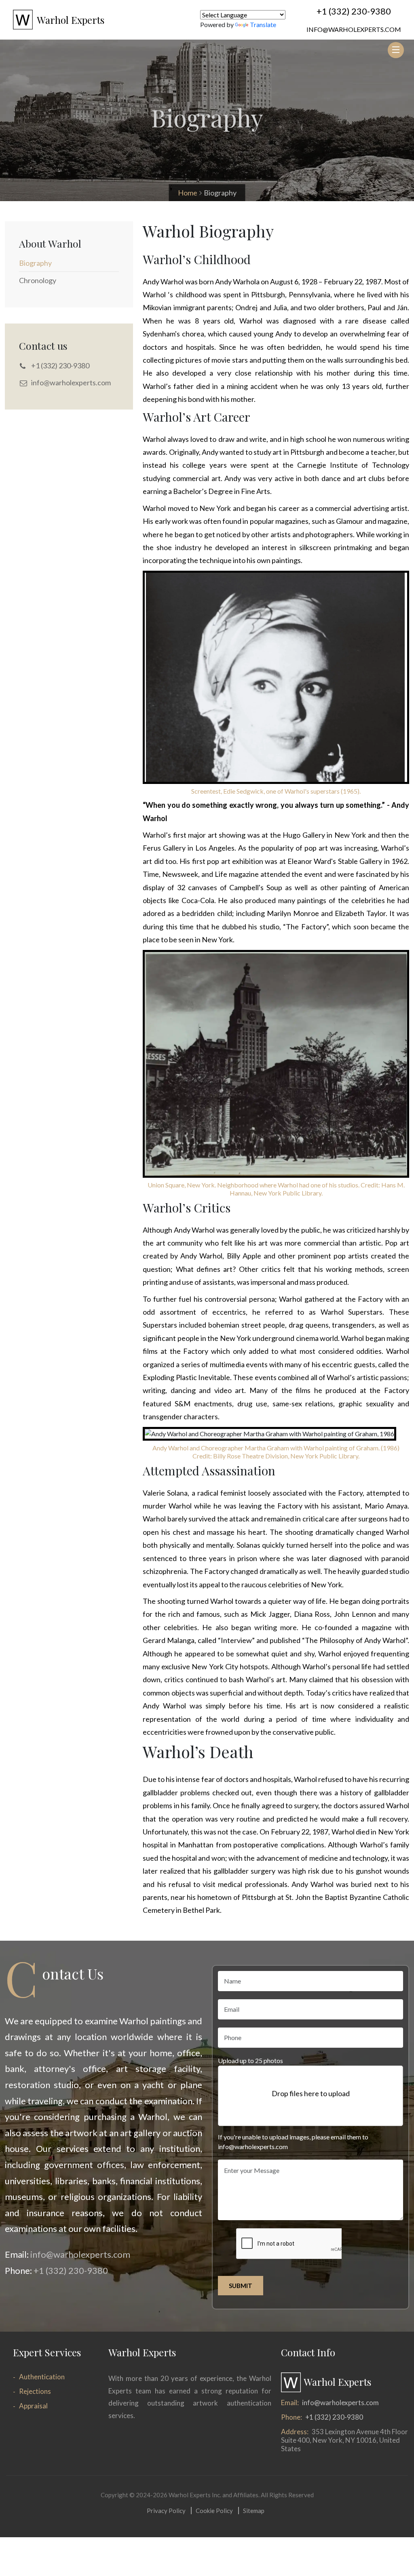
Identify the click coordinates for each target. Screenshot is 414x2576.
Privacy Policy (166, 2511)
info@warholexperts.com (354, 29)
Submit (241, 2286)
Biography (35, 263)
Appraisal (33, 2406)
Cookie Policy (214, 2511)
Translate (263, 24)
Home (188, 193)
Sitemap (254, 2511)
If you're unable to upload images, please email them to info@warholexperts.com (293, 2142)
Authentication (42, 2377)
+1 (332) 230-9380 (354, 11)
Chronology (38, 280)
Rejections (35, 2391)
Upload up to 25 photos (250, 2060)
